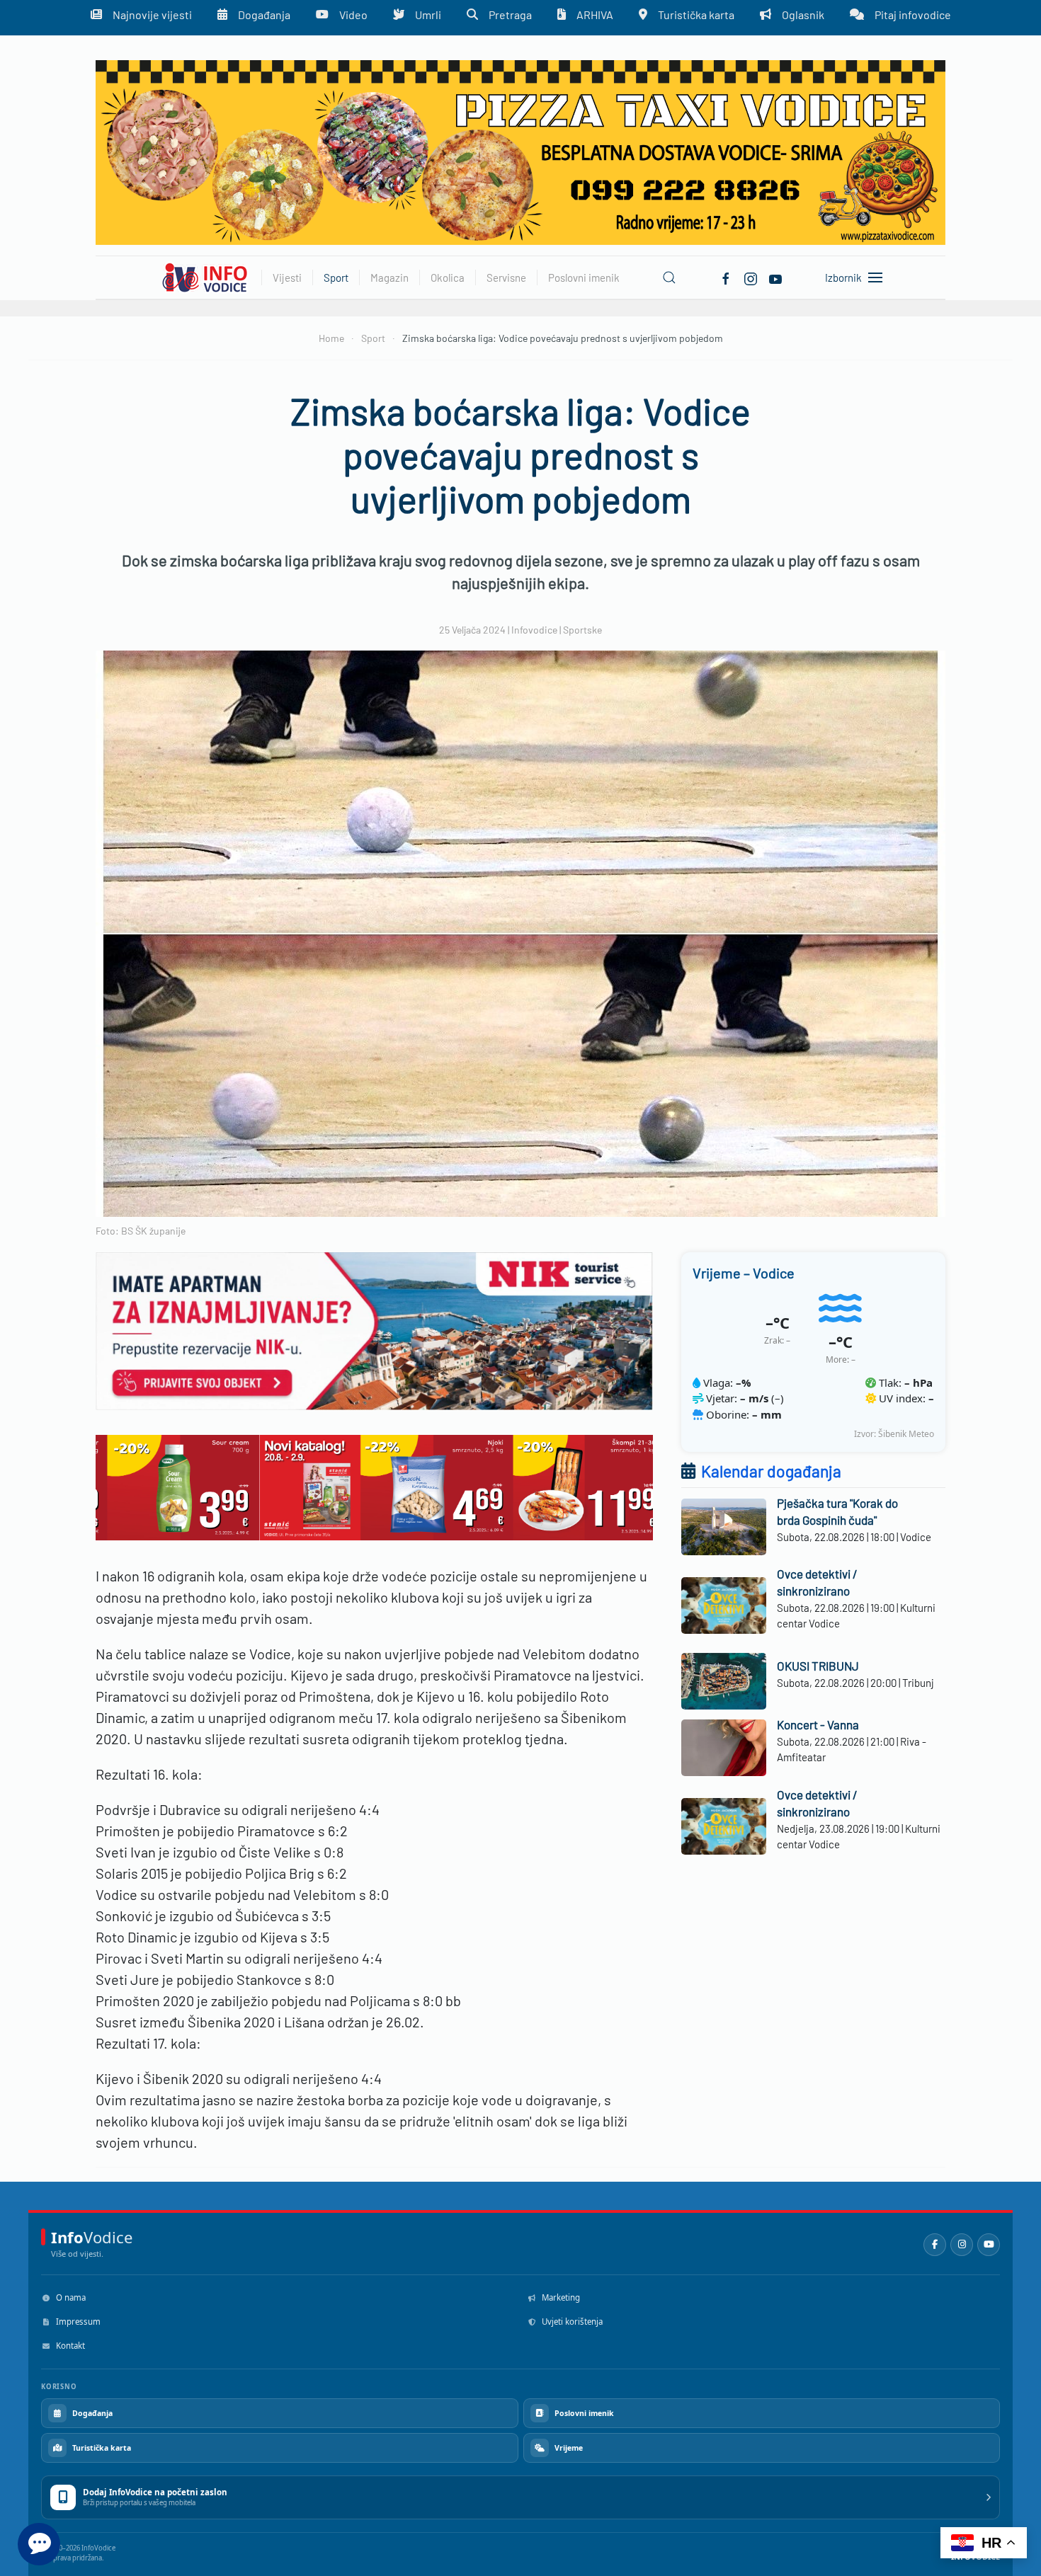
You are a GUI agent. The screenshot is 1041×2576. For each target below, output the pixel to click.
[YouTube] (989, 2245)
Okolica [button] (448, 277)
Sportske (582, 630)
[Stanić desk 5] (374, 1486)
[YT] (775, 277)
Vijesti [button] (287, 277)
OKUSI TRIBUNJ (818, 1666)
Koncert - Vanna (818, 1724)
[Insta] (751, 277)
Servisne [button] (506, 277)
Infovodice (534, 630)
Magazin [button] (389, 277)
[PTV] (520, 151)
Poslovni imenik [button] (584, 277)
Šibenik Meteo (906, 1434)
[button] (669, 277)
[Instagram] (962, 2245)
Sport (336, 277)
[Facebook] (726, 277)
